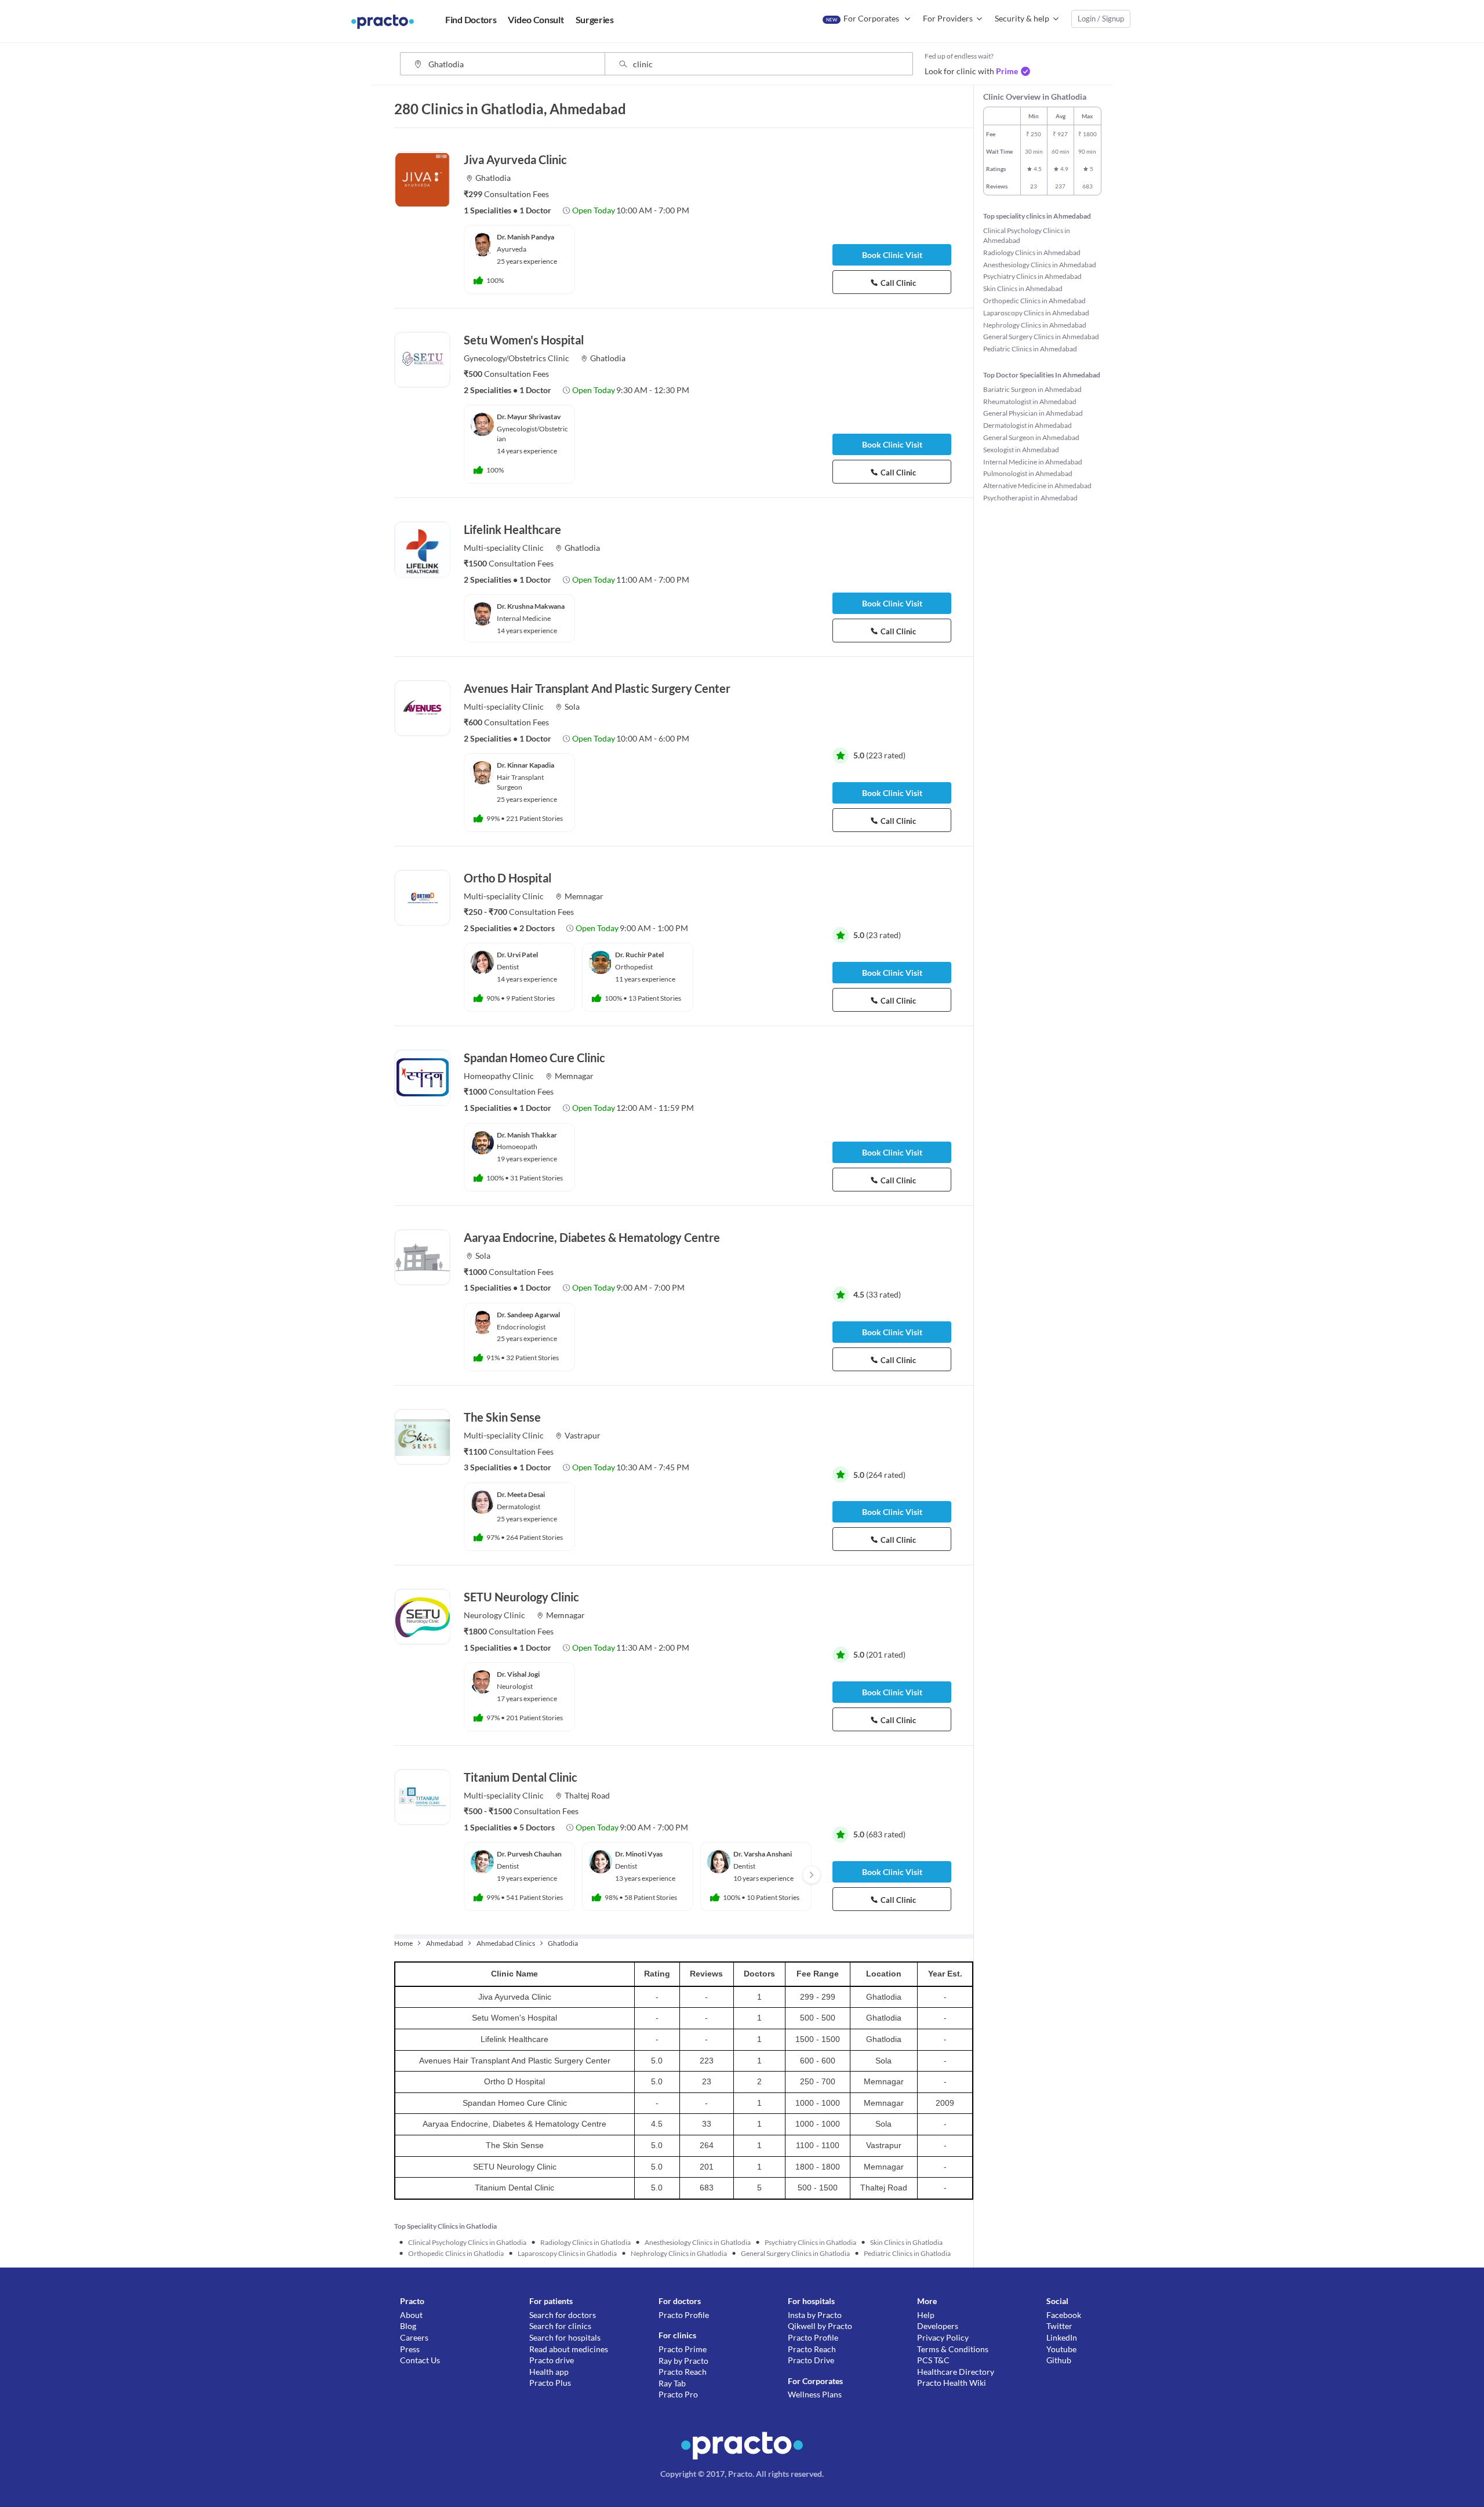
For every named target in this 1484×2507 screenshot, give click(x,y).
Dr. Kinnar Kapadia (525, 765)
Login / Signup (1101, 19)
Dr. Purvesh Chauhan (529, 1854)
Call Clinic (898, 283)
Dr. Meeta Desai (521, 1494)
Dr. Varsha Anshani (763, 1854)
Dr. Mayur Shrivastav (529, 417)
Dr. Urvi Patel (517, 955)
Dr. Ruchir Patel (639, 955)
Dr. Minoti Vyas (639, 1854)
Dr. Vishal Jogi (518, 1674)
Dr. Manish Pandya (525, 237)
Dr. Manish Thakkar (527, 1135)
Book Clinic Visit (892, 255)
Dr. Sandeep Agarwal (528, 1315)
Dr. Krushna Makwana (531, 606)
